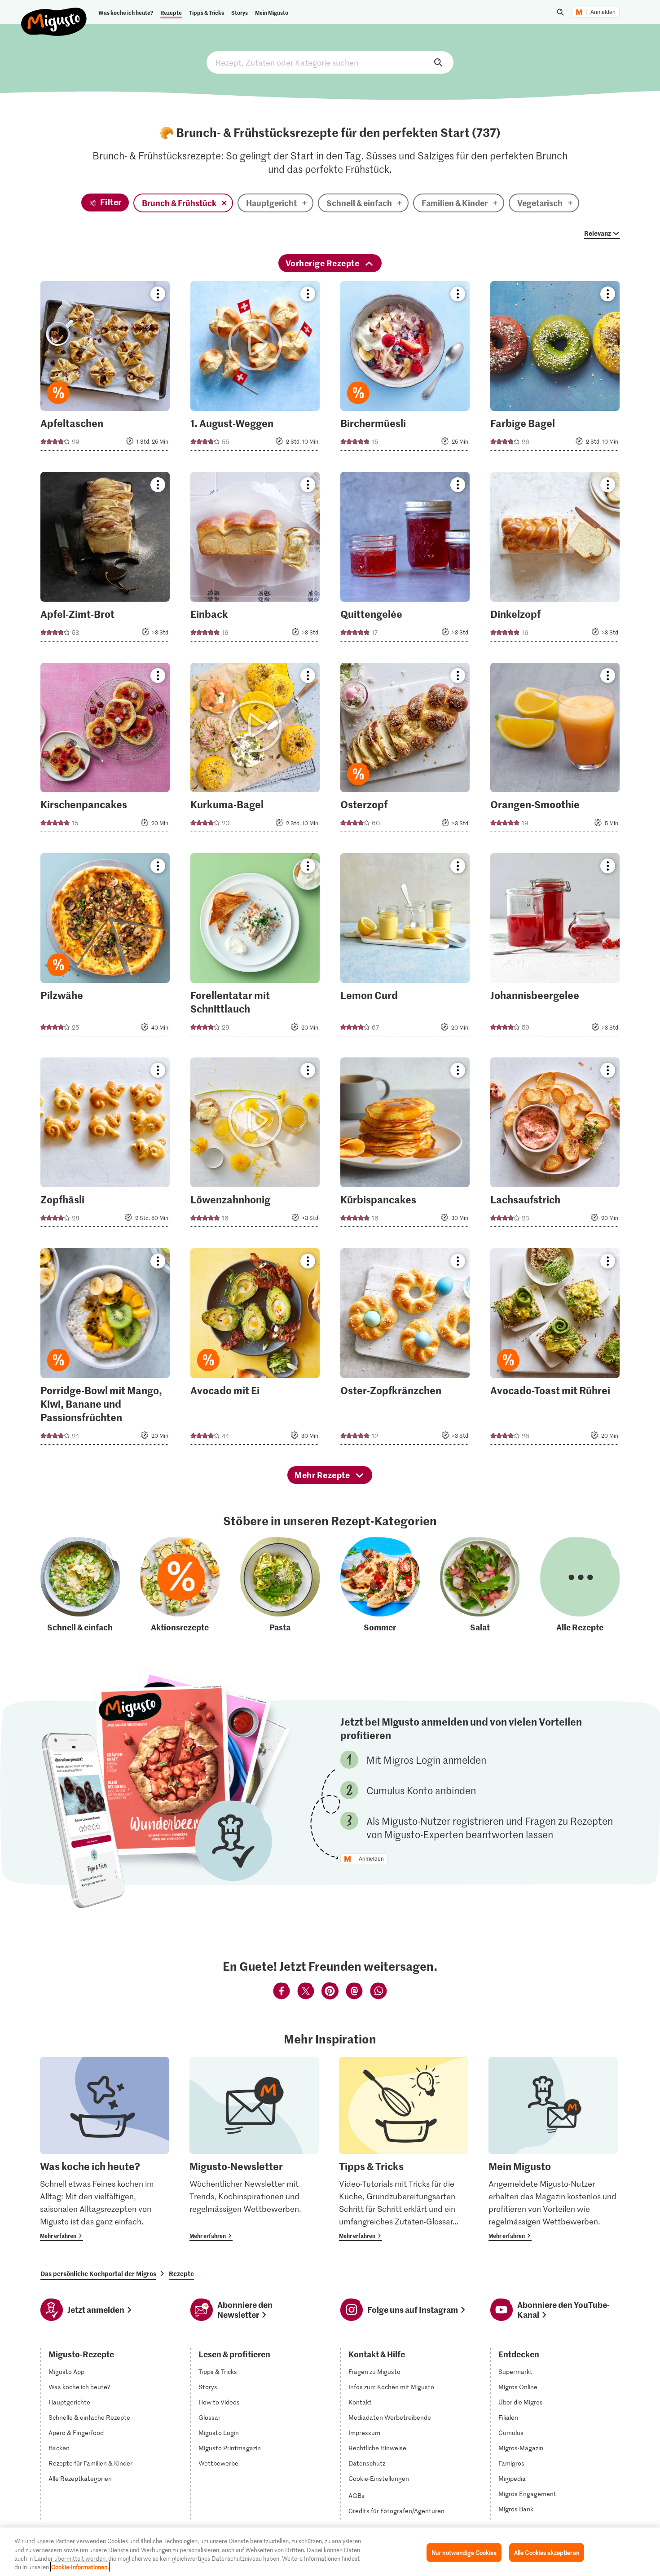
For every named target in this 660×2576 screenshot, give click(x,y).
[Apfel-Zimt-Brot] (105, 559)
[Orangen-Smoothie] (555, 750)
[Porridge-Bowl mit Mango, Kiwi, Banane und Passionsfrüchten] (105, 1349)
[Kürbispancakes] (405, 1145)
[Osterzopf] (405, 750)
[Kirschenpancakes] (105, 750)
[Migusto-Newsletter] (254, 2149)
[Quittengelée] (405, 559)
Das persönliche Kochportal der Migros (98, 2273)
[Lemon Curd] (405, 947)
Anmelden (603, 12)
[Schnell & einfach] (80, 1585)
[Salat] (480, 1585)
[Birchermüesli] (405, 369)
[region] (330, 2552)
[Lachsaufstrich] (555, 1145)
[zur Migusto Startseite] (54, 14)
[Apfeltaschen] (105, 369)
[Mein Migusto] (553, 2149)
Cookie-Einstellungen (379, 2479)
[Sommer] (380, 1585)
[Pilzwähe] (105, 947)
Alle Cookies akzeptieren (547, 2552)
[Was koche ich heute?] (105, 2149)
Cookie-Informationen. (80, 2567)
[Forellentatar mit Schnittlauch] (255, 947)
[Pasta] (280, 1585)
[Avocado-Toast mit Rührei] (555, 1349)
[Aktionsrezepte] (180, 1585)
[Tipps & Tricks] (404, 2149)
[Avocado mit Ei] (255, 1349)
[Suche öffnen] (560, 12)
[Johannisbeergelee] (555, 947)
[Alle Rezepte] (580, 1585)
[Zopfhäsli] (105, 1145)
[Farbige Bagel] (555, 369)
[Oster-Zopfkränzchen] (405, 1349)
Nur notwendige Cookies (464, 2552)
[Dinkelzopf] (555, 559)
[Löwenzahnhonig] (255, 1145)
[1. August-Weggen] (255, 369)
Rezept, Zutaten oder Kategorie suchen (330, 62)
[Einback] (255, 559)
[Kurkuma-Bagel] (255, 750)
